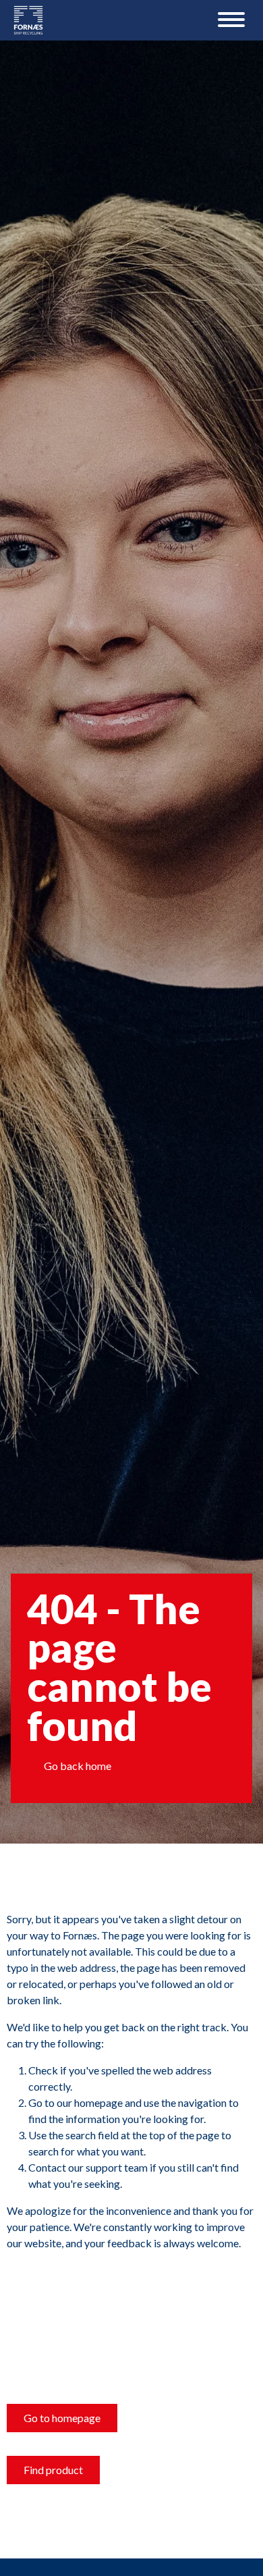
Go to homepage (62, 2418)
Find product (53, 2470)
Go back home (78, 1766)
